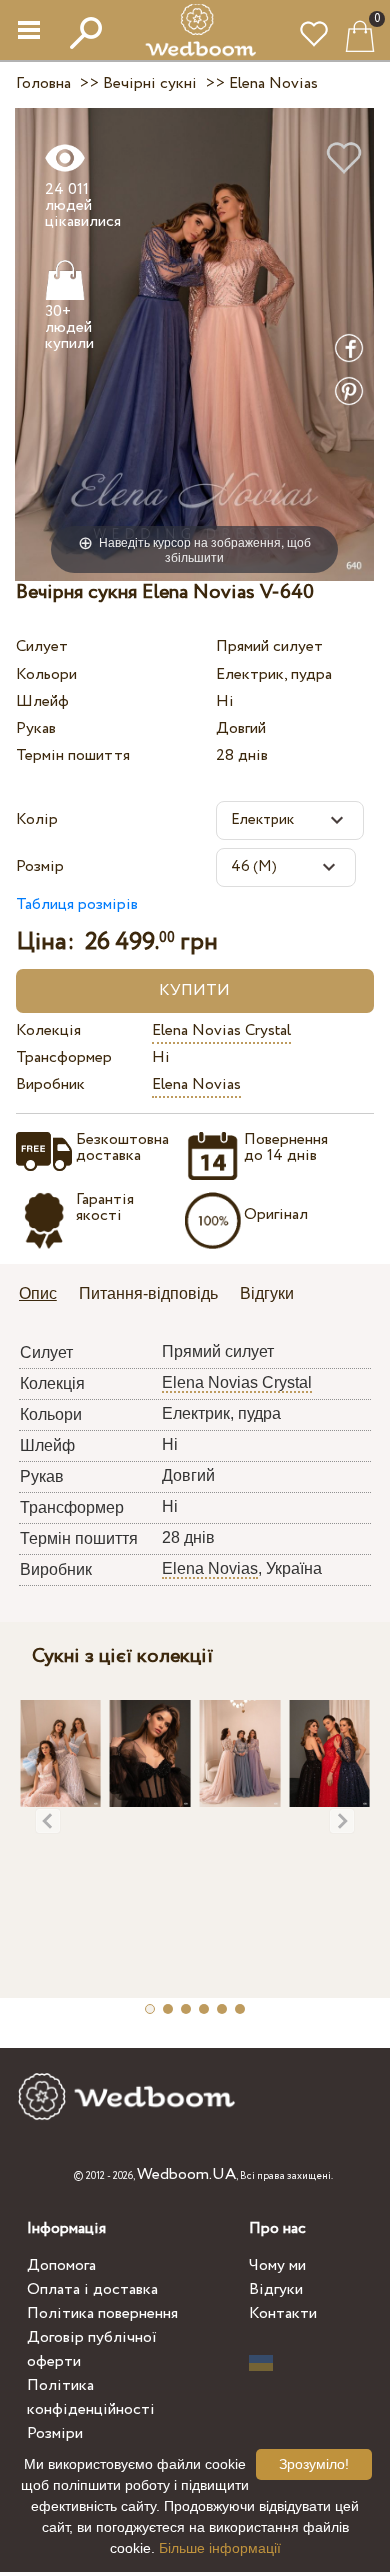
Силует (42, 646)
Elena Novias (196, 1084)
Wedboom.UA (186, 2174)
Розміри (55, 2433)
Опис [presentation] (38, 1293)
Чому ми (277, 2265)
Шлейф (42, 701)
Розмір (40, 866)
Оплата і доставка (92, 2289)
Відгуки (276, 2289)
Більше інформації (220, 2548)
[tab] (45, 1295)
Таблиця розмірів (77, 904)
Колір (37, 819)
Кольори (46, 674)
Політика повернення (102, 2313)
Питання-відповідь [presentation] (148, 1293)
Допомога (61, 2265)
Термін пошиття (73, 755)
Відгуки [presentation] (267, 1293)
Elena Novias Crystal (221, 1030)
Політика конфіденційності (91, 2397)
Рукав (36, 728)
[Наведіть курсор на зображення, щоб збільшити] (194, 343)
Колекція (48, 1030)
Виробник (50, 1084)
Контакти (283, 2313)
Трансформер (64, 1057)
